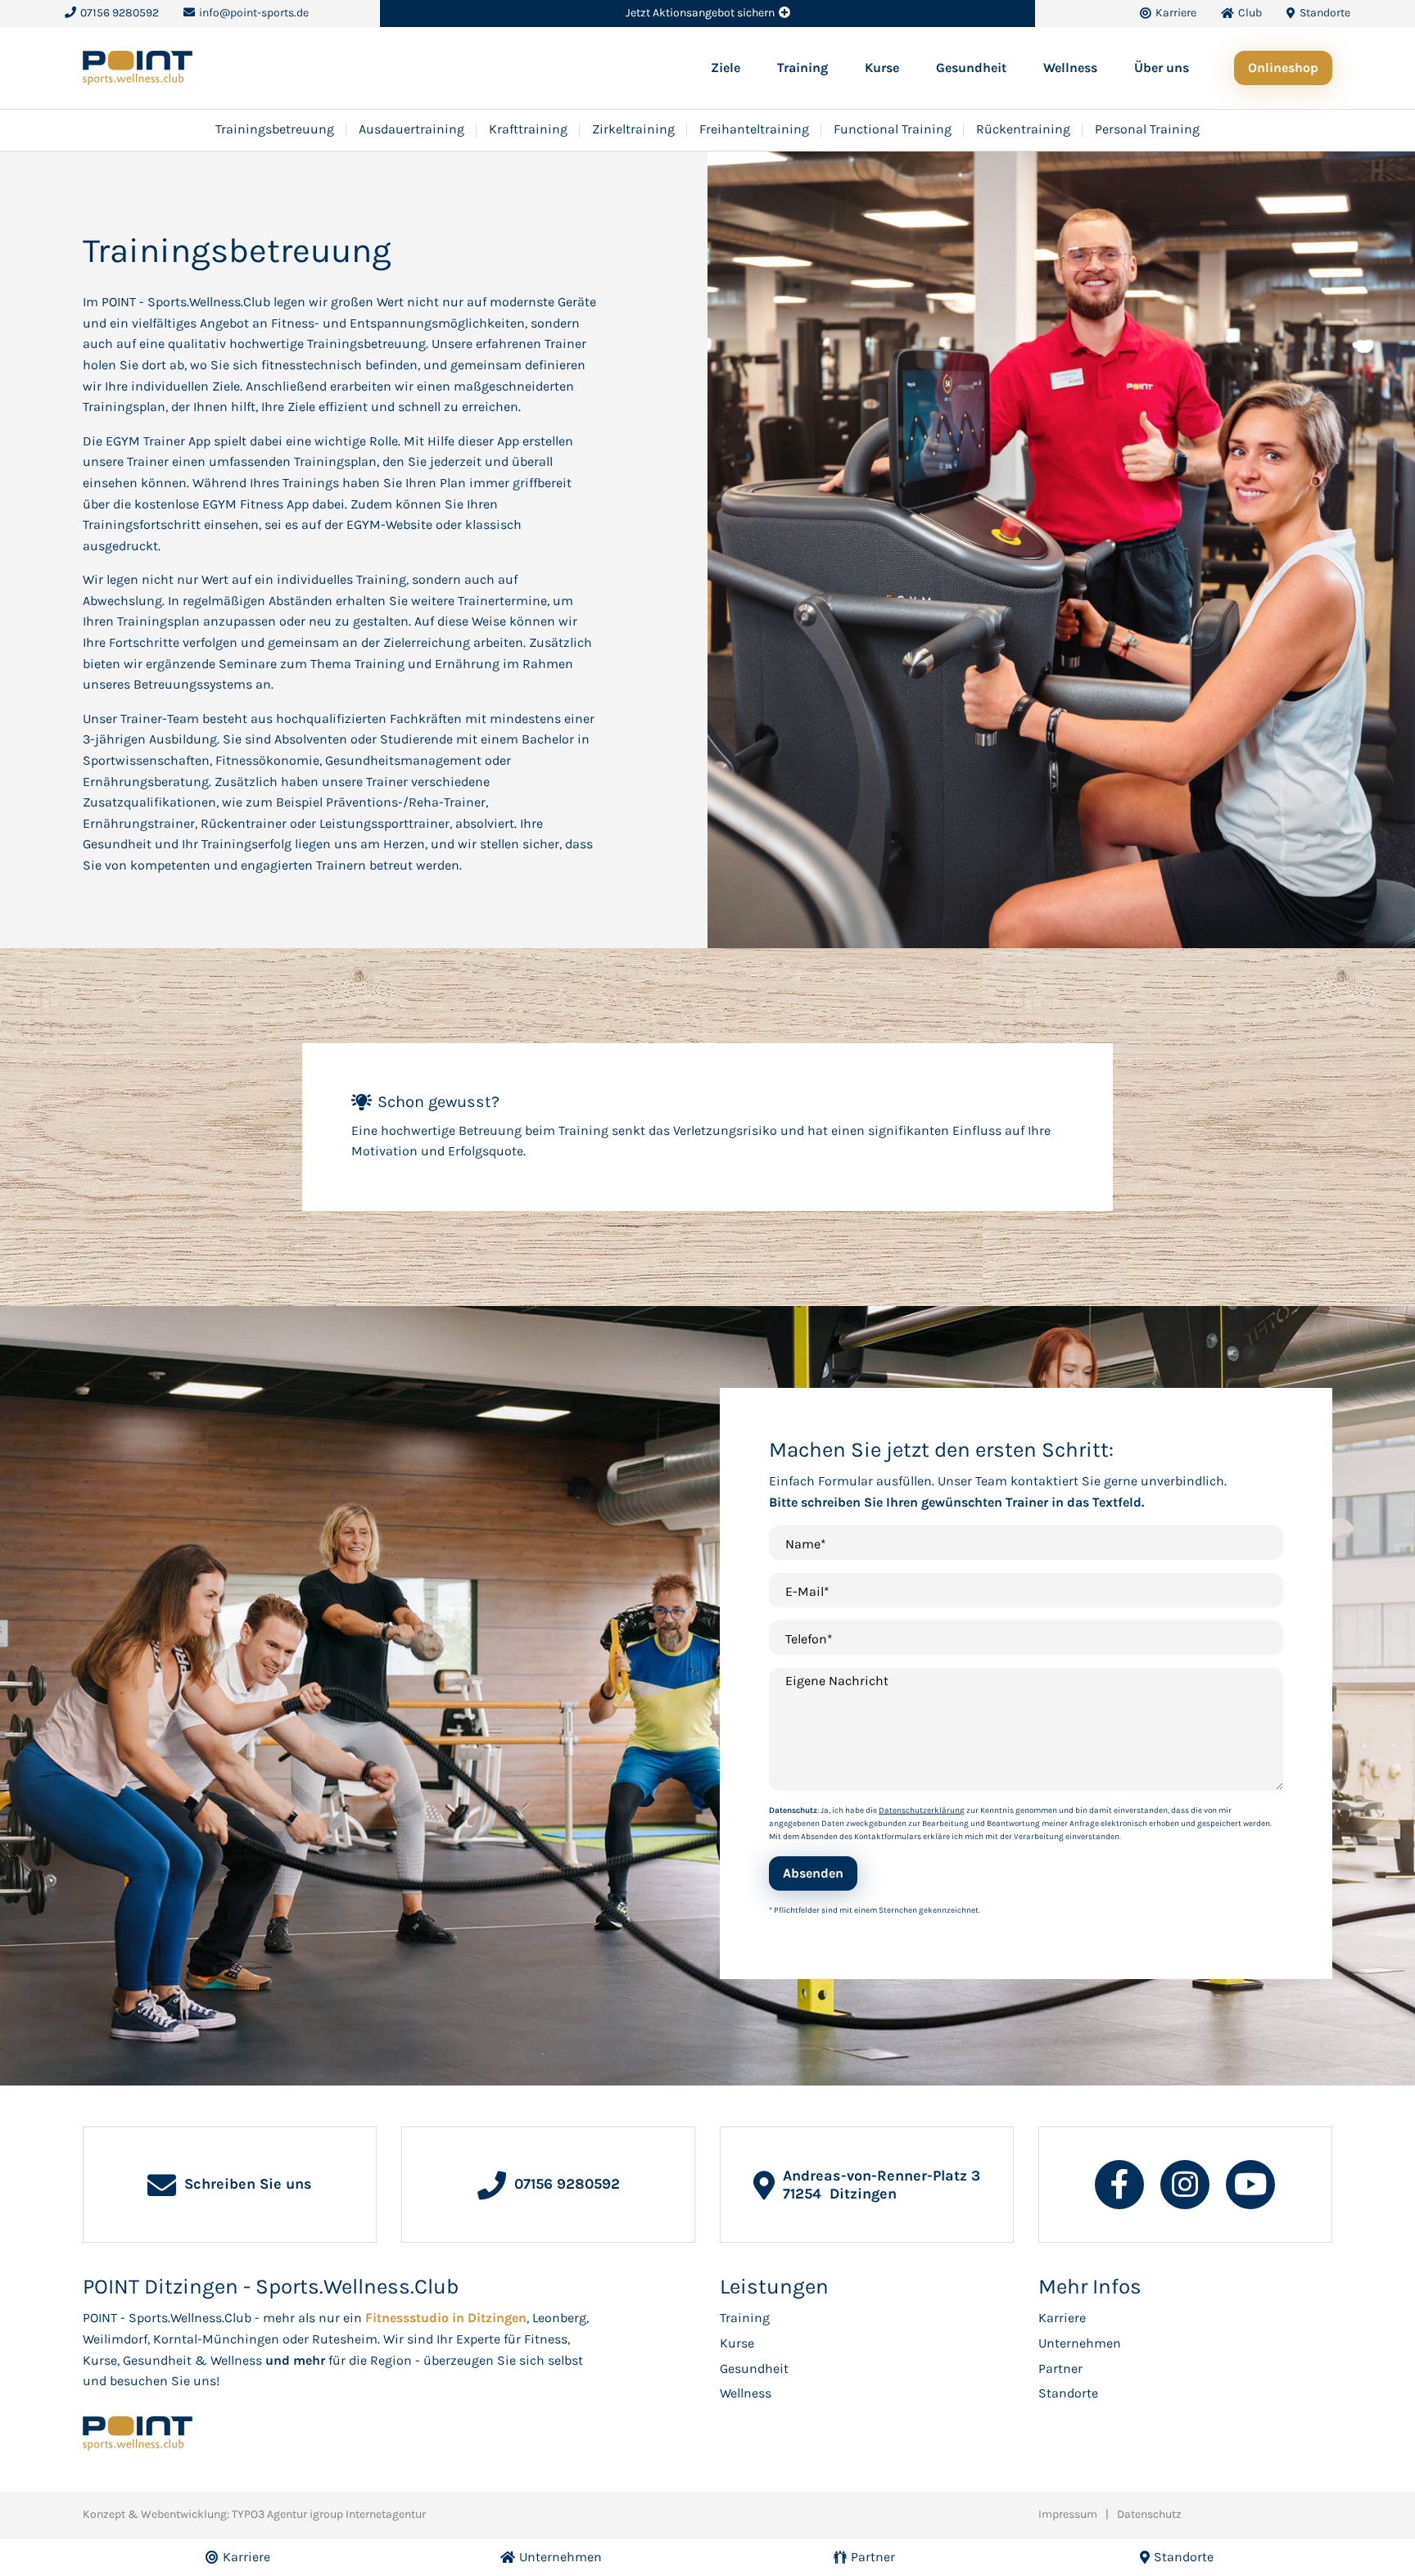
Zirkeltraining (633, 129)
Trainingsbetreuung (275, 129)
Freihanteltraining (754, 129)
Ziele (726, 68)
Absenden (813, 1873)
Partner (1060, 2368)
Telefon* (809, 1639)
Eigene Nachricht (837, 1681)
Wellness (1070, 68)
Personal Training (1147, 129)
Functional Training (893, 129)
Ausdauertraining (411, 129)
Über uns (1162, 68)
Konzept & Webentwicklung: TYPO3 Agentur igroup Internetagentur (254, 2514)
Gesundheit (971, 68)
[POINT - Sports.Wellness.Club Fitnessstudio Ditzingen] (138, 67)
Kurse (882, 68)
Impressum (1068, 2514)
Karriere (1062, 2318)
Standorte (1068, 2393)
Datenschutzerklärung (922, 1810)
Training (802, 68)
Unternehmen (1080, 2343)
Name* (806, 1544)
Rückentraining (1023, 129)
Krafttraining (528, 129)
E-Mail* (807, 1591)
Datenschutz (1149, 2514)
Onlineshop (1283, 68)
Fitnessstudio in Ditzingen (446, 2318)
